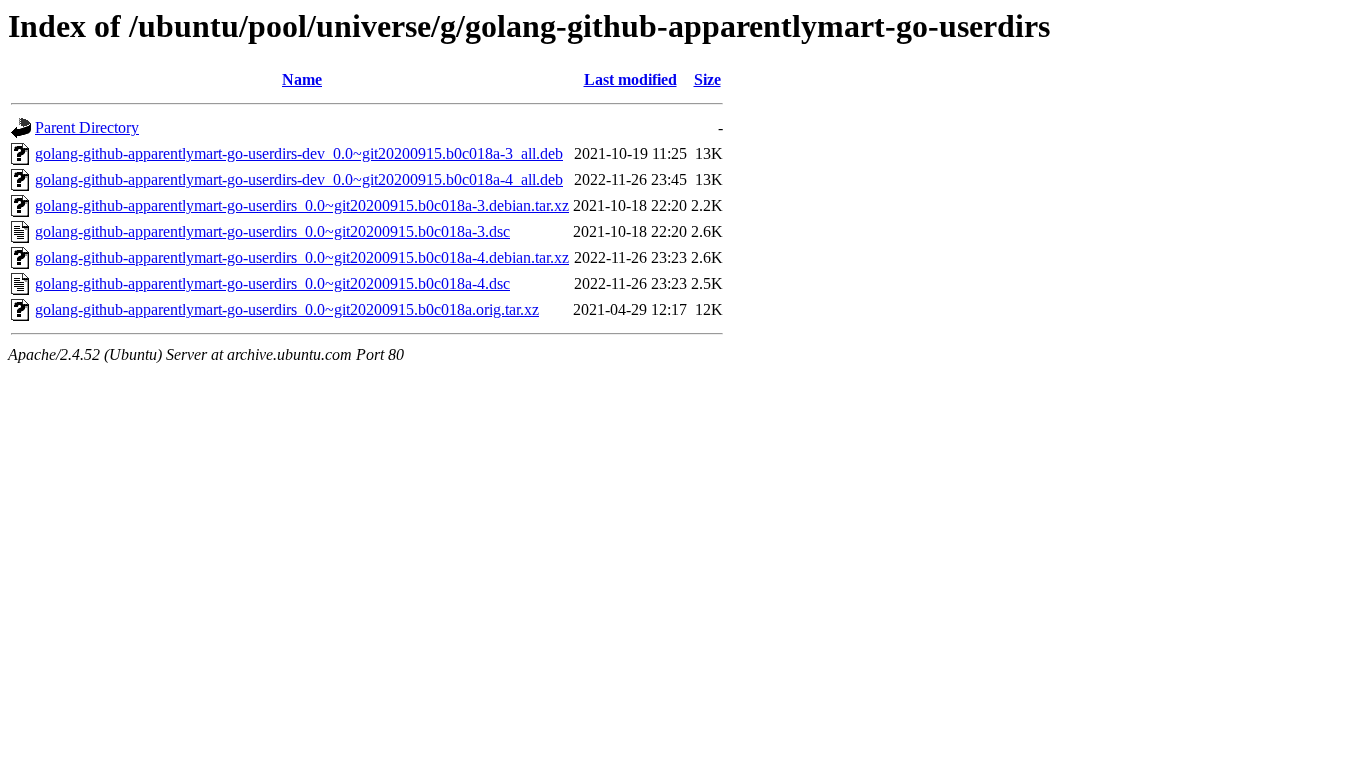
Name (302, 79)
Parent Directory (87, 127)
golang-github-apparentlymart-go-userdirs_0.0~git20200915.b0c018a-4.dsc (272, 283)
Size (707, 79)
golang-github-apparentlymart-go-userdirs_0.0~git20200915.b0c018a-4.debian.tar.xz (302, 257)
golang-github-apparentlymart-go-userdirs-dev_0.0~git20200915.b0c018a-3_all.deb (299, 153)
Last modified (630, 79)
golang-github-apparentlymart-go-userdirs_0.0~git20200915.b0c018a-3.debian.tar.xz (302, 205)
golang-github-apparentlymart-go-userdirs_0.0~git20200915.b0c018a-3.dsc (272, 231)
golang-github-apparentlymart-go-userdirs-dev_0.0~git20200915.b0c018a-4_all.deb (299, 179)
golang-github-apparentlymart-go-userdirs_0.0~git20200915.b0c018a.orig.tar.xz (287, 309)
